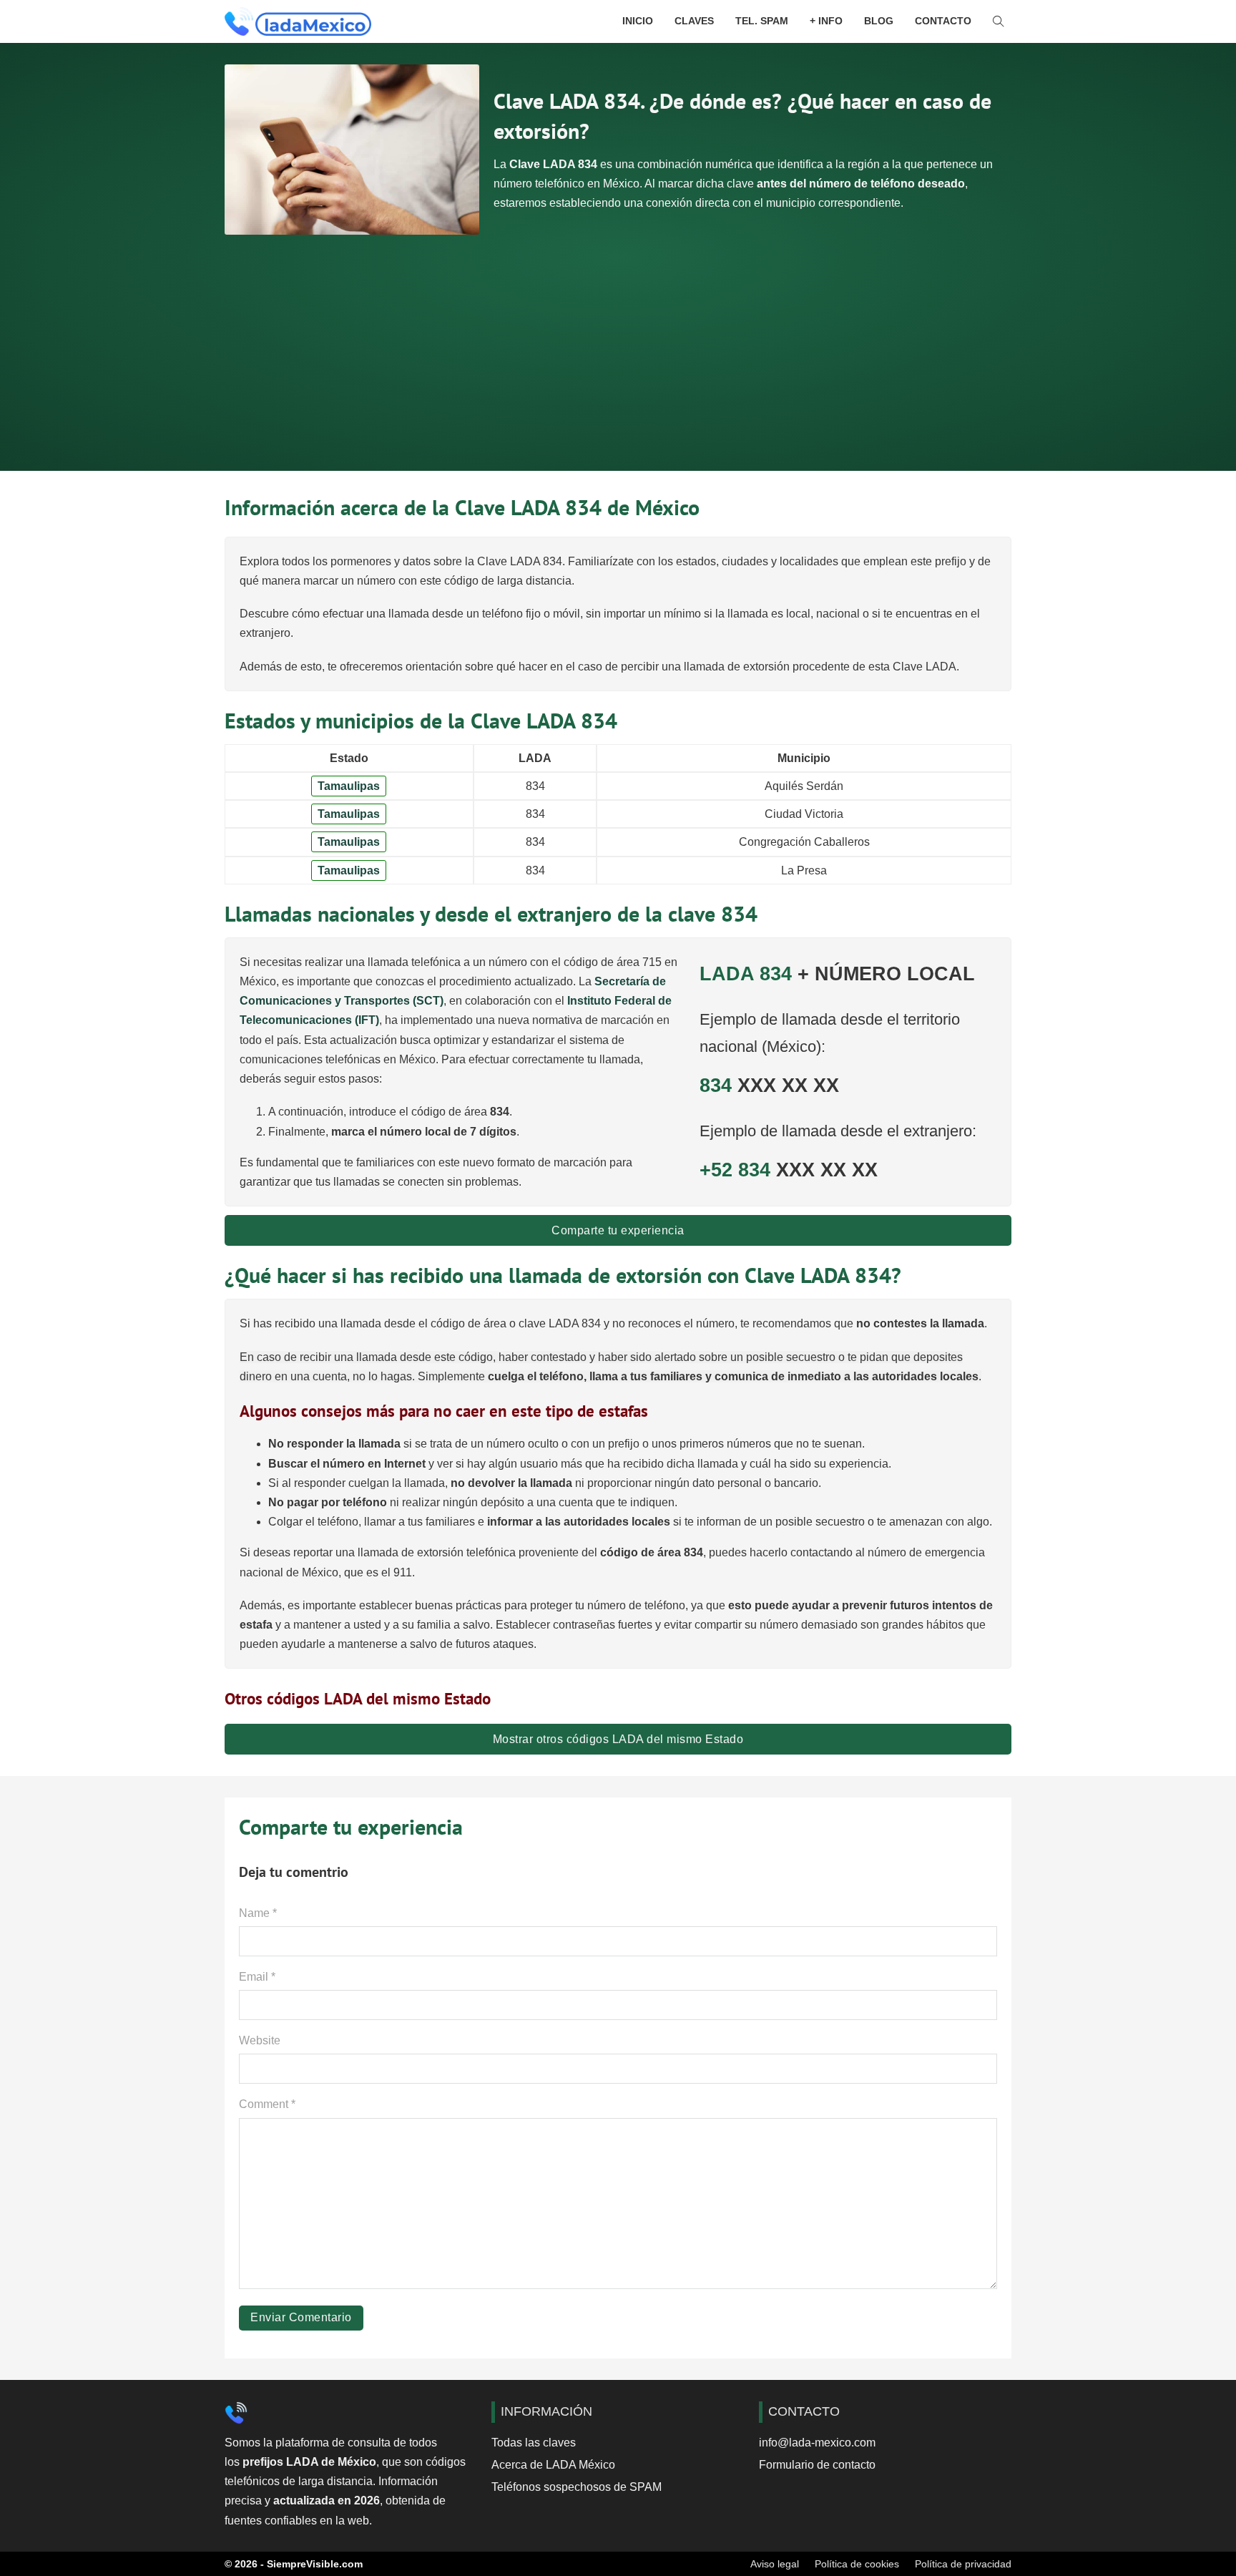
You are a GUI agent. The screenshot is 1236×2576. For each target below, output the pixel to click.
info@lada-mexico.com (817, 2443)
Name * (258, 1913)
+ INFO (826, 21)
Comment (267, 2104)
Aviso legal (775, 2564)
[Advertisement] (618, 342)
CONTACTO (943, 21)
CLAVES (694, 21)
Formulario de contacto (817, 2465)
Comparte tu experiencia (618, 1230)
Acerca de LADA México (553, 2465)
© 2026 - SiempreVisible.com (294, 2564)
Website (260, 2040)
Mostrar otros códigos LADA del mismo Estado (618, 1739)
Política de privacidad (963, 2564)
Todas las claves (534, 2443)
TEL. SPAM (762, 21)
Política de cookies (857, 2564)
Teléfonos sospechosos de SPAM (577, 2487)
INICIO (638, 21)
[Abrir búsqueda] (999, 21)
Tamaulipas (349, 786)
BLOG (879, 21)
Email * (257, 1977)
